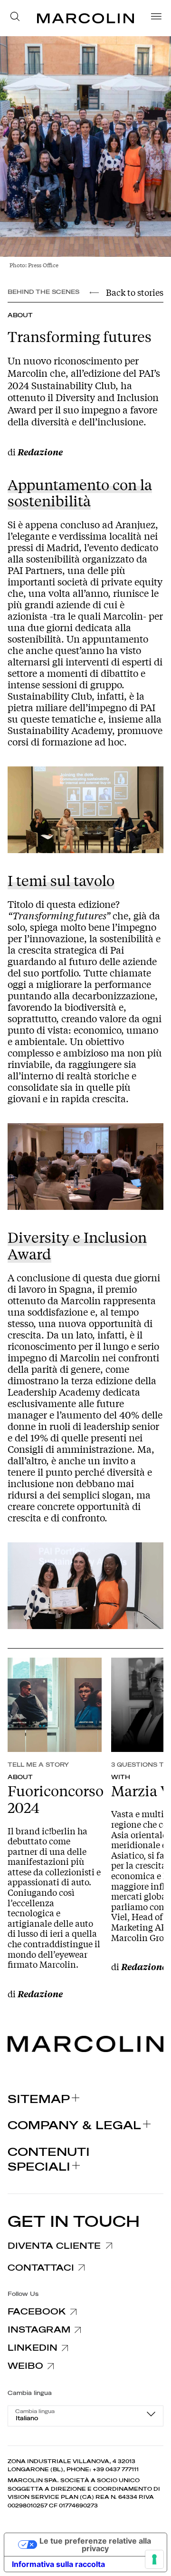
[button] (18, 18)
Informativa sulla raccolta (58, 2564)
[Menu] (153, 18)
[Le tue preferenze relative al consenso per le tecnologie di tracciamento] (154, 2559)
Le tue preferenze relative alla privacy (95, 2545)
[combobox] (85, 2416)
